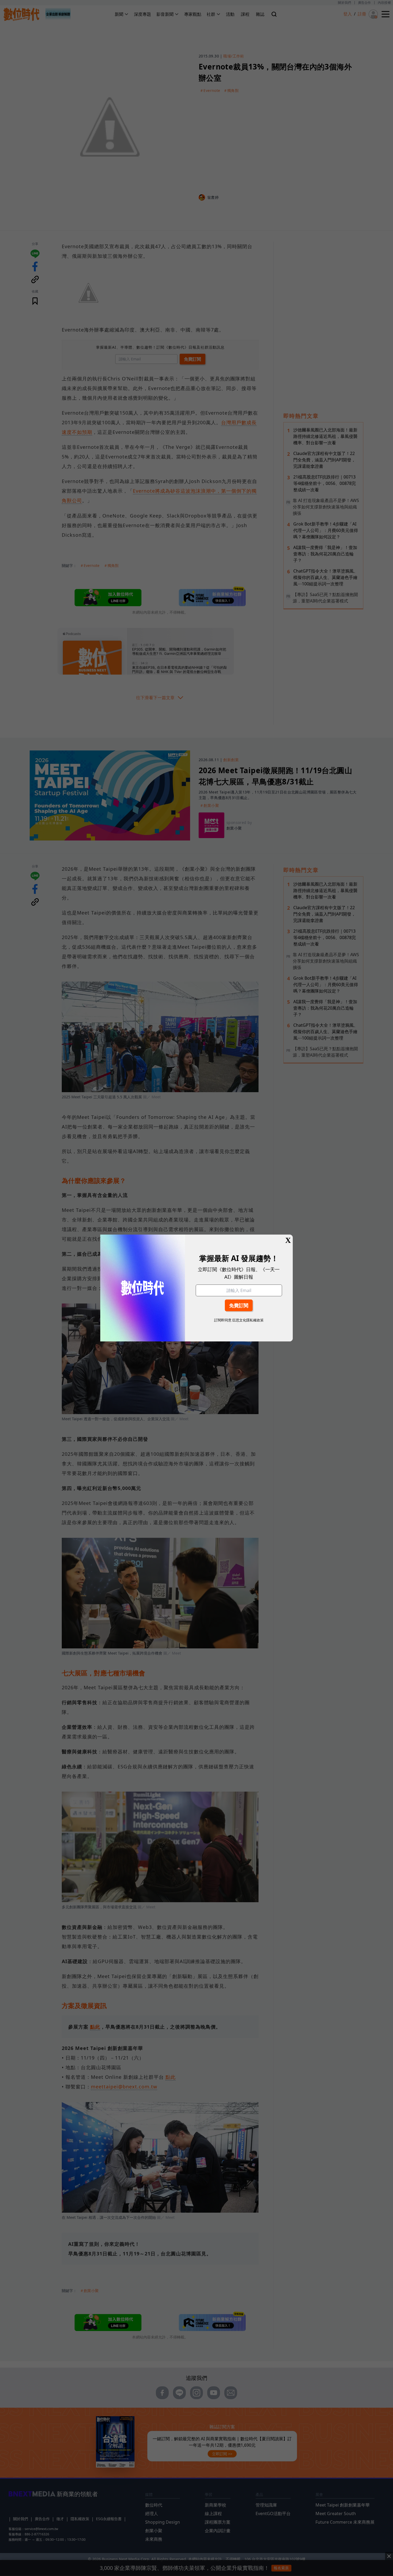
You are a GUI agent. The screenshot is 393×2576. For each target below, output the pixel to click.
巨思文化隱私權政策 (248, 1320)
